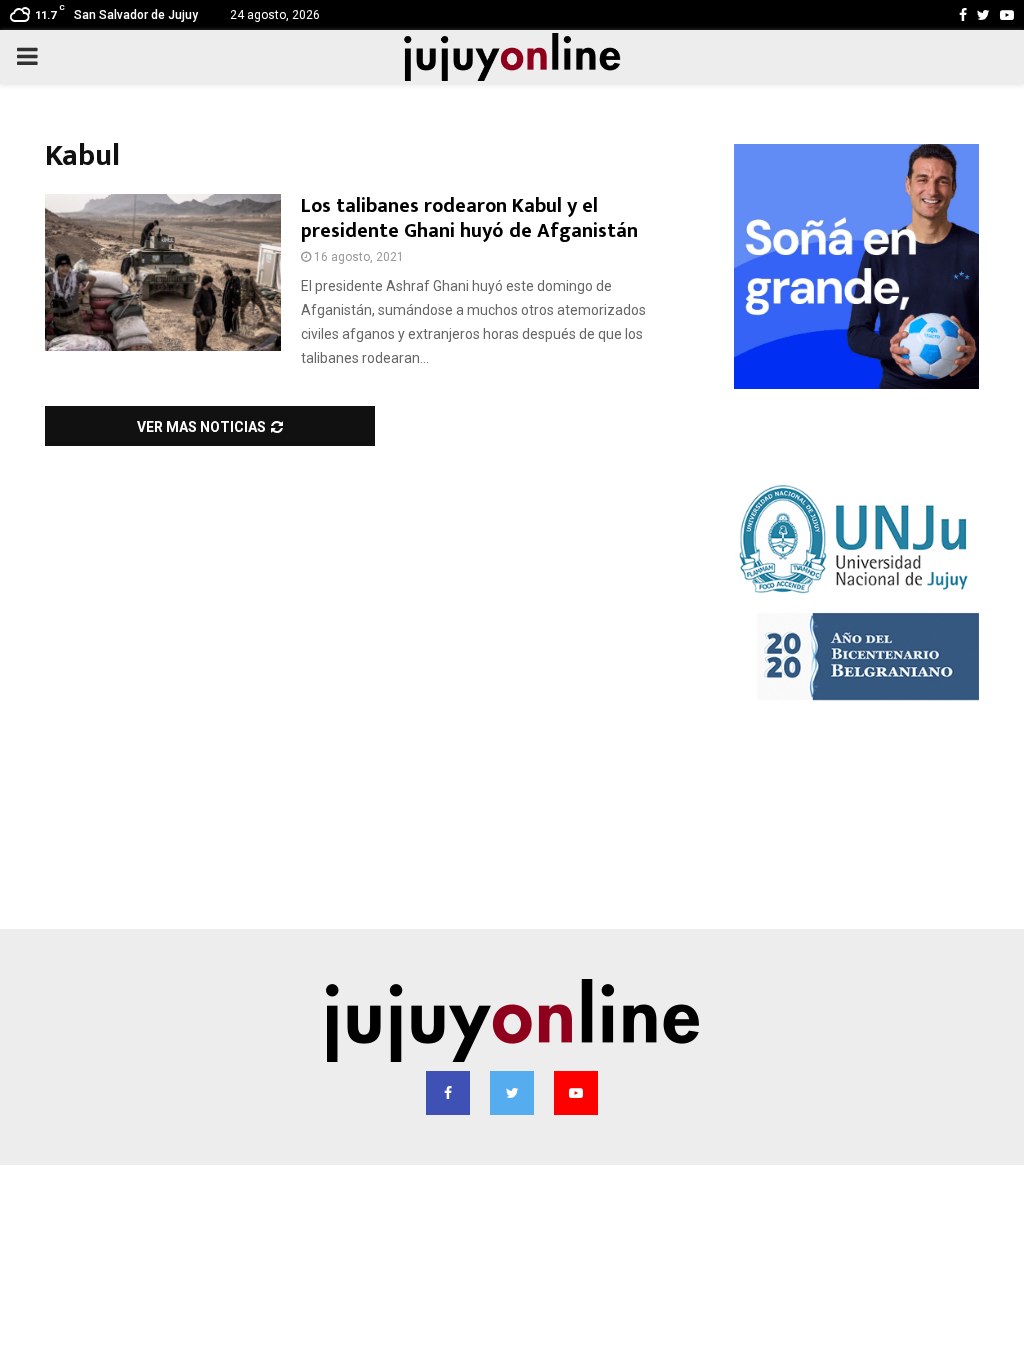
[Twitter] (512, 1093)
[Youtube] (576, 1093)
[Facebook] (448, 1093)
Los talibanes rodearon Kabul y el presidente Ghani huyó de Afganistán (469, 218)
